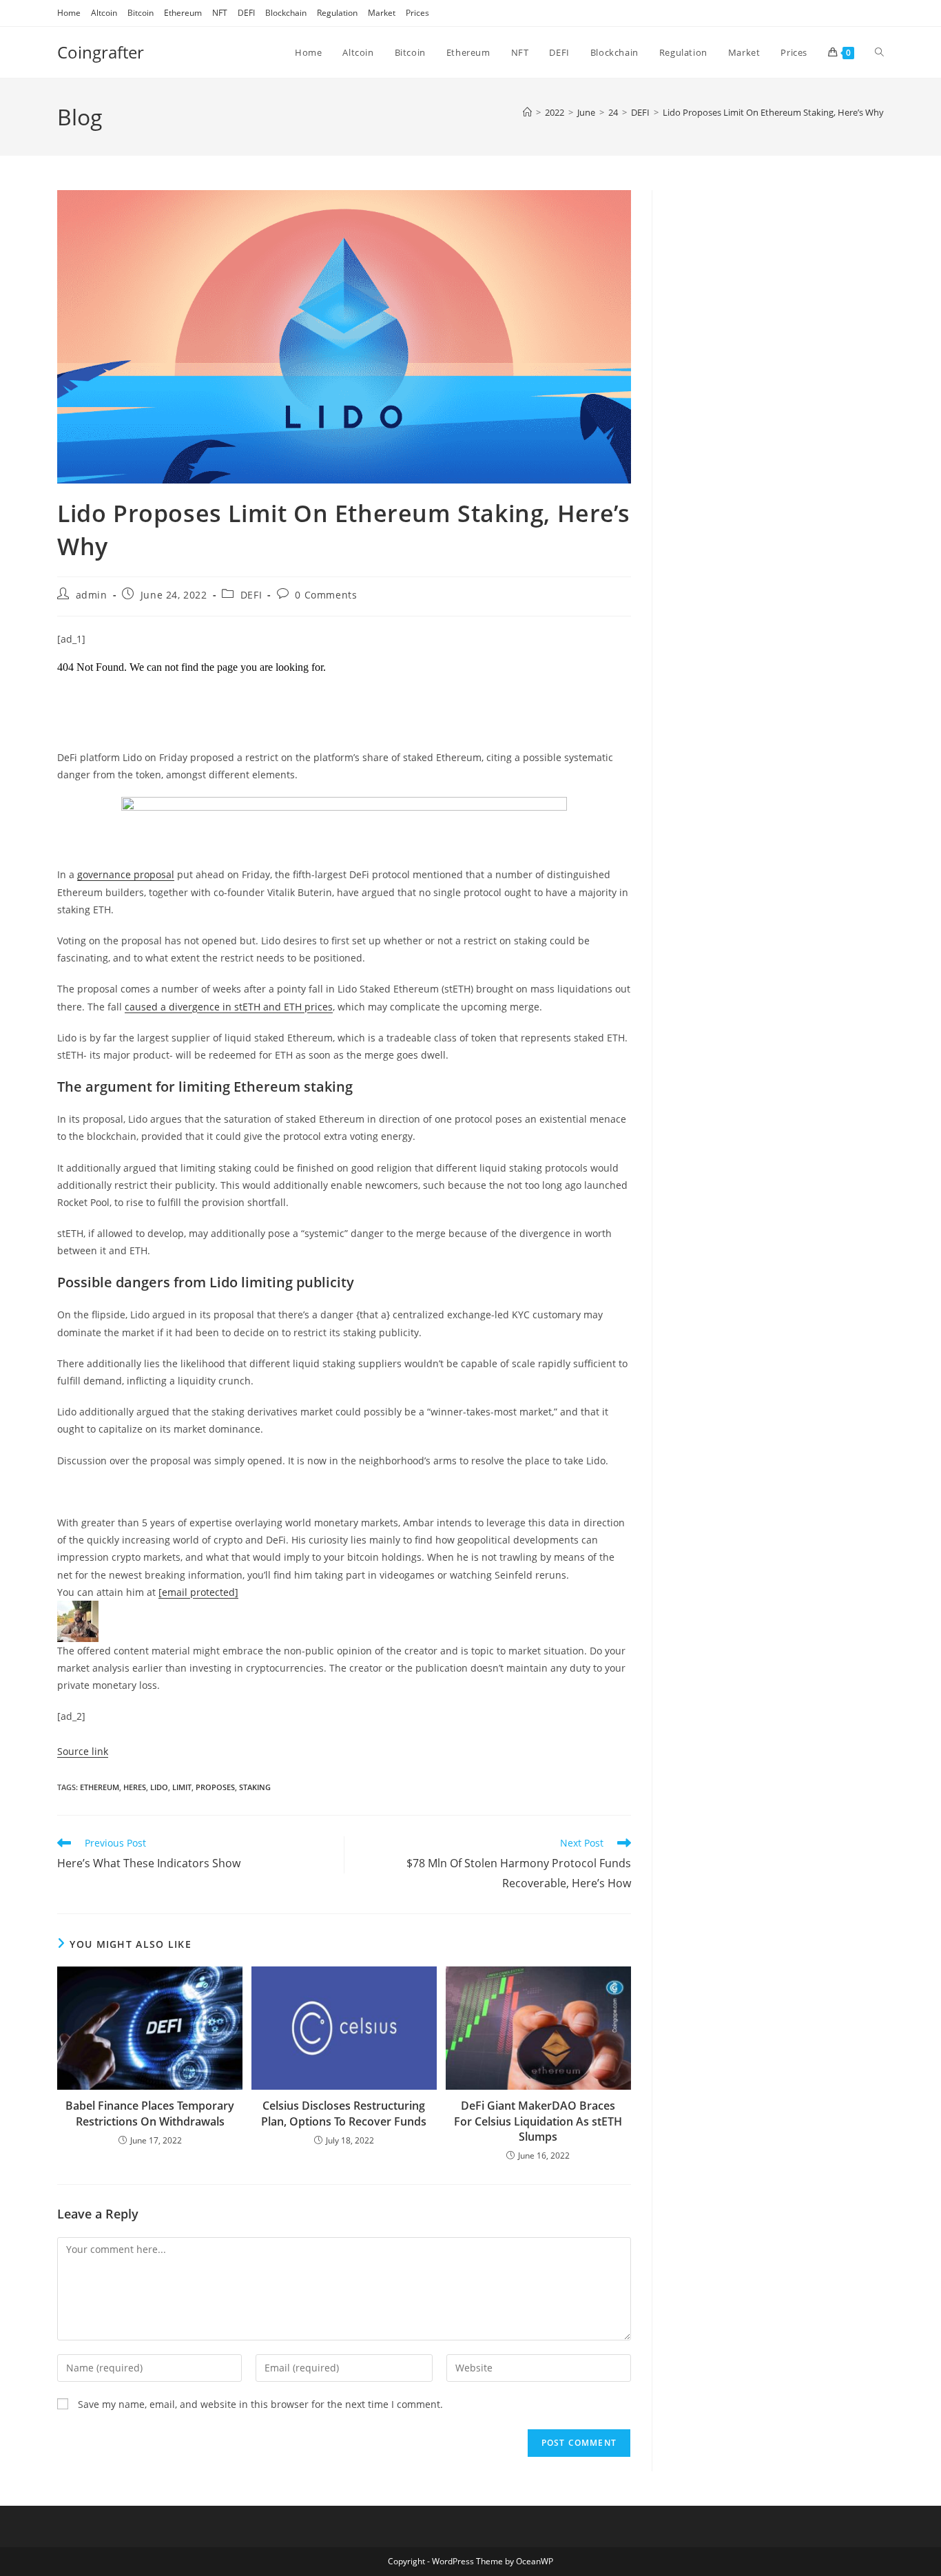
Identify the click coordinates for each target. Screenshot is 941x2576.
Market (382, 13)
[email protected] (198, 1592)
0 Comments (326, 595)
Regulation (337, 13)
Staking (255, 1787)
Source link (83, 1751)
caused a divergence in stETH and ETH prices (229, 1007)
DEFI (246, 13)
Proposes (215, 1787)
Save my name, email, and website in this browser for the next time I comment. (260, 2404)
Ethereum (183, 13)
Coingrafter (101, 52)
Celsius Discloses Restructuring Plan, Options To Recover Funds (344, 2113)
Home (69, 13)
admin (92, 595)
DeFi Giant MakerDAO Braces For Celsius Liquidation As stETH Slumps (538, 2121)
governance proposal (126, 874)
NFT (220, 13)
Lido (159, 1787)
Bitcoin (141, 13)
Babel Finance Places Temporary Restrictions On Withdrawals (150, 2113)
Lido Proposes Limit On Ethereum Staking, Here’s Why (773, 112)
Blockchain (286, 13)
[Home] (527, 112)
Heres (135, 1787)
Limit (182, 1787)
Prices (417, 13)
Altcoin (104, 13)
